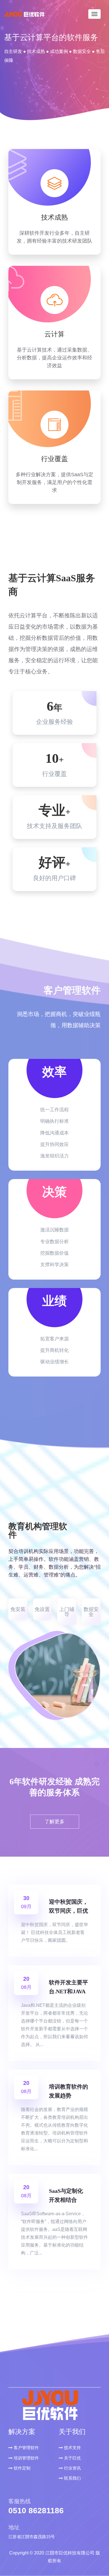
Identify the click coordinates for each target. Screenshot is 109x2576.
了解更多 (54, 1822)
